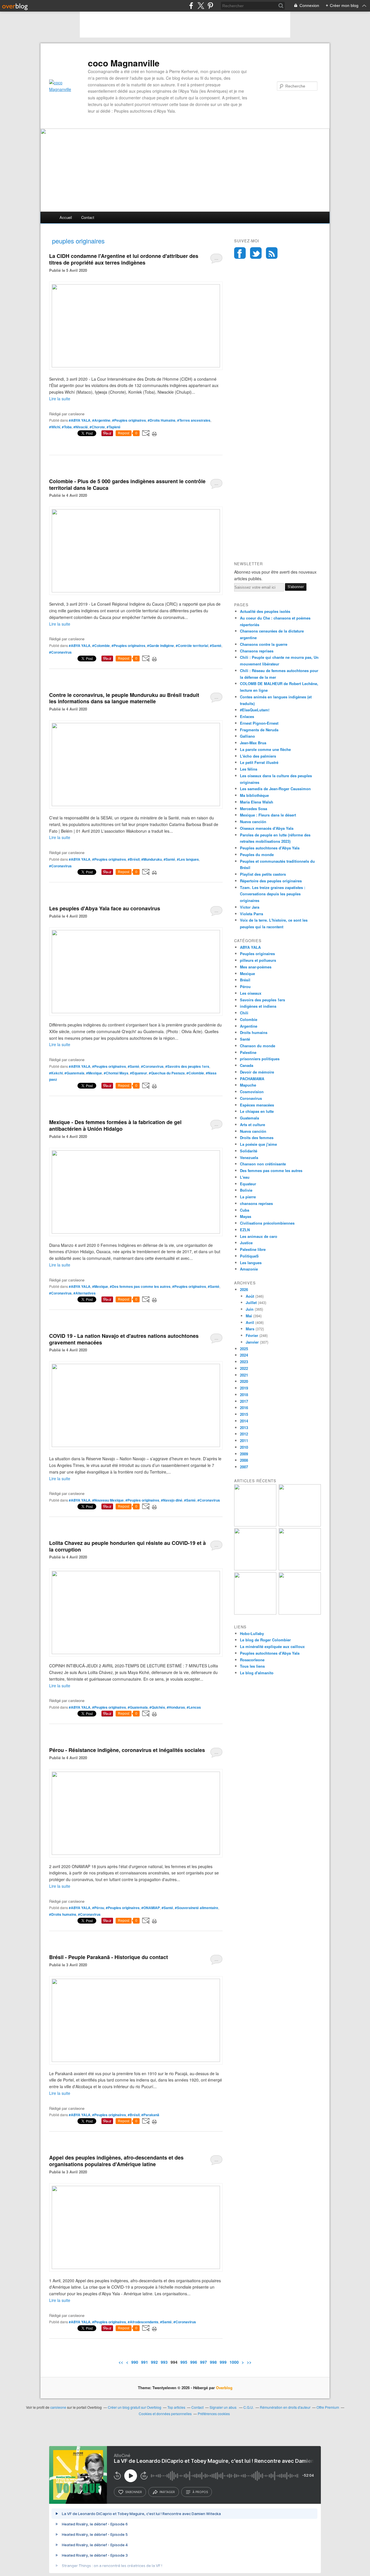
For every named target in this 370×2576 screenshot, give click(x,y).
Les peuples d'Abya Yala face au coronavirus (105, 908)
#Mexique (94, 1073)
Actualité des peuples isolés (265, 611)
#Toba (67, 427)
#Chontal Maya (116, 1073)
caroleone (58, 2407)
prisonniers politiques (260, 1059)
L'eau (245, 1177)
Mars (250, 1329)
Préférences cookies (214, 2414)
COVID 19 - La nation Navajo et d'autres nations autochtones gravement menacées (124, 1339)
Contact (88, 217)
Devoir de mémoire (257, 1072)
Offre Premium (328, 2407)
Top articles (176, 2407)
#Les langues (188, 859)
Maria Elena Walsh (257, 802)
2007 (244, 1467)
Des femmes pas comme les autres (271, 1170)
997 (203, 2362)
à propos (200, 2492)
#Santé (216, 646)
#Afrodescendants (143, 2322)
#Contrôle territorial (192, 646)
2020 (244, 1381)
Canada (247, 1065)
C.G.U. (249, 2407)
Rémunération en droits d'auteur (285, 2407)
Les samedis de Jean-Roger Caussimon (275, 789)
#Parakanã (150, 2115)
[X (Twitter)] (201, 6)
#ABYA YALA (80, 420)
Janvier (252, 1342)
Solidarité (249, 1151)
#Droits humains (63, 1914)
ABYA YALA (250, 947)
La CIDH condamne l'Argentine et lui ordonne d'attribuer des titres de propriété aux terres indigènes (124, 259)
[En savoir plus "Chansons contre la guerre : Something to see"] (300, 1525)
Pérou (245, 986)
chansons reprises (256, 1203)
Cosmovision (252, 1092)
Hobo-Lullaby (252, 1633)
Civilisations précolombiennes (267, 1223)
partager (167, 2492)
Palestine (248, 1052)
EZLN (245, 1230)
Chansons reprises (257, 651)
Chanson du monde (258, 1046)
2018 (244, 1395)
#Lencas (194, 1707)
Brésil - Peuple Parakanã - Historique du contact (109, 1957)
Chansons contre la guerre (264, 644)
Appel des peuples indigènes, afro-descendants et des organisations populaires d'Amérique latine (116, 2161)
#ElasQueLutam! (255, 710)
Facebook (240, 253)
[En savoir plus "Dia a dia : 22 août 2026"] (255, 1525)
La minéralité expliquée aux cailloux (272, 1646)
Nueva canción (253, 822)
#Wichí (55, 427)
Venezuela (249, 1157)
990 (135, 2362)
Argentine (249, 1026)
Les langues (251, 1263)
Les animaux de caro (259, 1236)
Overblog (224, 2388)
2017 (244, 1401)
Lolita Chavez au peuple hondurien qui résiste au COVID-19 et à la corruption (127, 1546)
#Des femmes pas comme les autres (140, 1286)
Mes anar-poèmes (256, 967)
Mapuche (248, 1085)
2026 (244, 1289)
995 (184, 2362)
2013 (244, 1428)
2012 (244, 1434)
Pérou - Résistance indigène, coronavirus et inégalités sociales (127, 1750)
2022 (244, 1368)
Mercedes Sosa (254, 809)
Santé (245, 1039)
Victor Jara (250, 907)
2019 (244, 1388)
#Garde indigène (161, 646)
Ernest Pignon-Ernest (259, 723)
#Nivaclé (81, 427)
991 (145, 2362)
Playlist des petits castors (263, 874)
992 (154, 2362)
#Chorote (97, 427)
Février (252, 1335)
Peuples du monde (257, 854)
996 (194, 2362)
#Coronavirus (60, 652)
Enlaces (247, 716)
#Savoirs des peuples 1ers (187, 1066)
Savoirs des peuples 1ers (262, 1000)
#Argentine (101, 420)
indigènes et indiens (258, 1006)
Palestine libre (253, 1249)
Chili (244, 1013)
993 (164, 2362)
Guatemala (249, 1118)
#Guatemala (74, 1073)
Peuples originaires (257, 954)
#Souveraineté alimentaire (197, 1908)
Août (250, 1296)
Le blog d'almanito (257, 1673)
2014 (244, 1421)
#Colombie (101, 646)
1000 (234, 2362)
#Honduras (176, 1707)
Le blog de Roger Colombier (265, 1640)
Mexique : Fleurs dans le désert (268, 815)
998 (213, 2362)
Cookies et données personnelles (165, 2414)
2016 (244, 1408)
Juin (250, 1309)
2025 (244, 1349)
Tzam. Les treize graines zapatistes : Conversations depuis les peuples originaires (273, 894)
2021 (244, 1375)
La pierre (248, 1197)
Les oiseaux (251, 993)
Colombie (249, 1019)
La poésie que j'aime (258, 1144)
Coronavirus (251, 1098)
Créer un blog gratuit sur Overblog (135, 2407)
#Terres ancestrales (194, 420)
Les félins (249, 769)
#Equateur (139, 1073)
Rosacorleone (252, 1660)
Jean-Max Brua (253, 743)
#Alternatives (85, 1293)
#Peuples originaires (129, 420)
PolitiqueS (249, 1256)
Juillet (251, 1302)
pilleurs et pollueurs (258, 960)
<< (121, 2362)
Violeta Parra (251, 914)
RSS (272, 253)
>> (249, 2362)
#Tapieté (114, 427)
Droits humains (254, 1032)
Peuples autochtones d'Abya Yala (270, 848)
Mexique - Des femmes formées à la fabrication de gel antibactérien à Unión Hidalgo (115, 1125)
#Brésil (134, 859)
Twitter (256, 253)
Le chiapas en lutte (257, 1111)
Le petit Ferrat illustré (259, 762)
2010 (244, 1447)
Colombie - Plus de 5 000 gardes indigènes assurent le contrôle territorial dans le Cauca (127, 484)
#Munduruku (152, 859)
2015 (244, 1414)
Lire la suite (60, 399)
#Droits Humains (162, 420)
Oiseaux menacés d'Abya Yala (267, 828)
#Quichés (157, 1707)
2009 (244, 1454)
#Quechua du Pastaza (167, 1073)
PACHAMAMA (252, 1079)
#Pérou (98, 1908)
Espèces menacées (257, 1105)
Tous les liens (252, 1666)
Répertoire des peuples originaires (271, 881)
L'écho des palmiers (258, 756)
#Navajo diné (172, 1500)
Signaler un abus (223, 2407)
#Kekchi (56, 1073)
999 (223, 2362)
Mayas (246, 1216)
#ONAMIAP (151, 1908)
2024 (244, 1355)
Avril (250, 1322)
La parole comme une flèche (265, 749)
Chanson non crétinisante (263, 1164)
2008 (244, 1460)
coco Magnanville (124, 63)
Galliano (247, 736)
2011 (244, 1440)
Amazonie (249, 1269)
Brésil (245, 980)
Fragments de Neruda (259, 730)
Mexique (247, 973)
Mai (249, 1316)
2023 (244, 1362)
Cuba (245, 1210)
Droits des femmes (257, 1138)
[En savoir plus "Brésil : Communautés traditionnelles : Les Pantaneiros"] (300, 1569)
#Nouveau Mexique (108, 1500)
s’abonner (134, 2492)
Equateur (248, 1184)
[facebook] (191, 6)
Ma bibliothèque (254, 795)
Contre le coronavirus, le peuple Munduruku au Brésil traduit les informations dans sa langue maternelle (124, 698)
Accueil (66, 217)
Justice (246, 1243)
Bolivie (246, 1190)
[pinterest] (210, 6)
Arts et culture (252, 1125)
